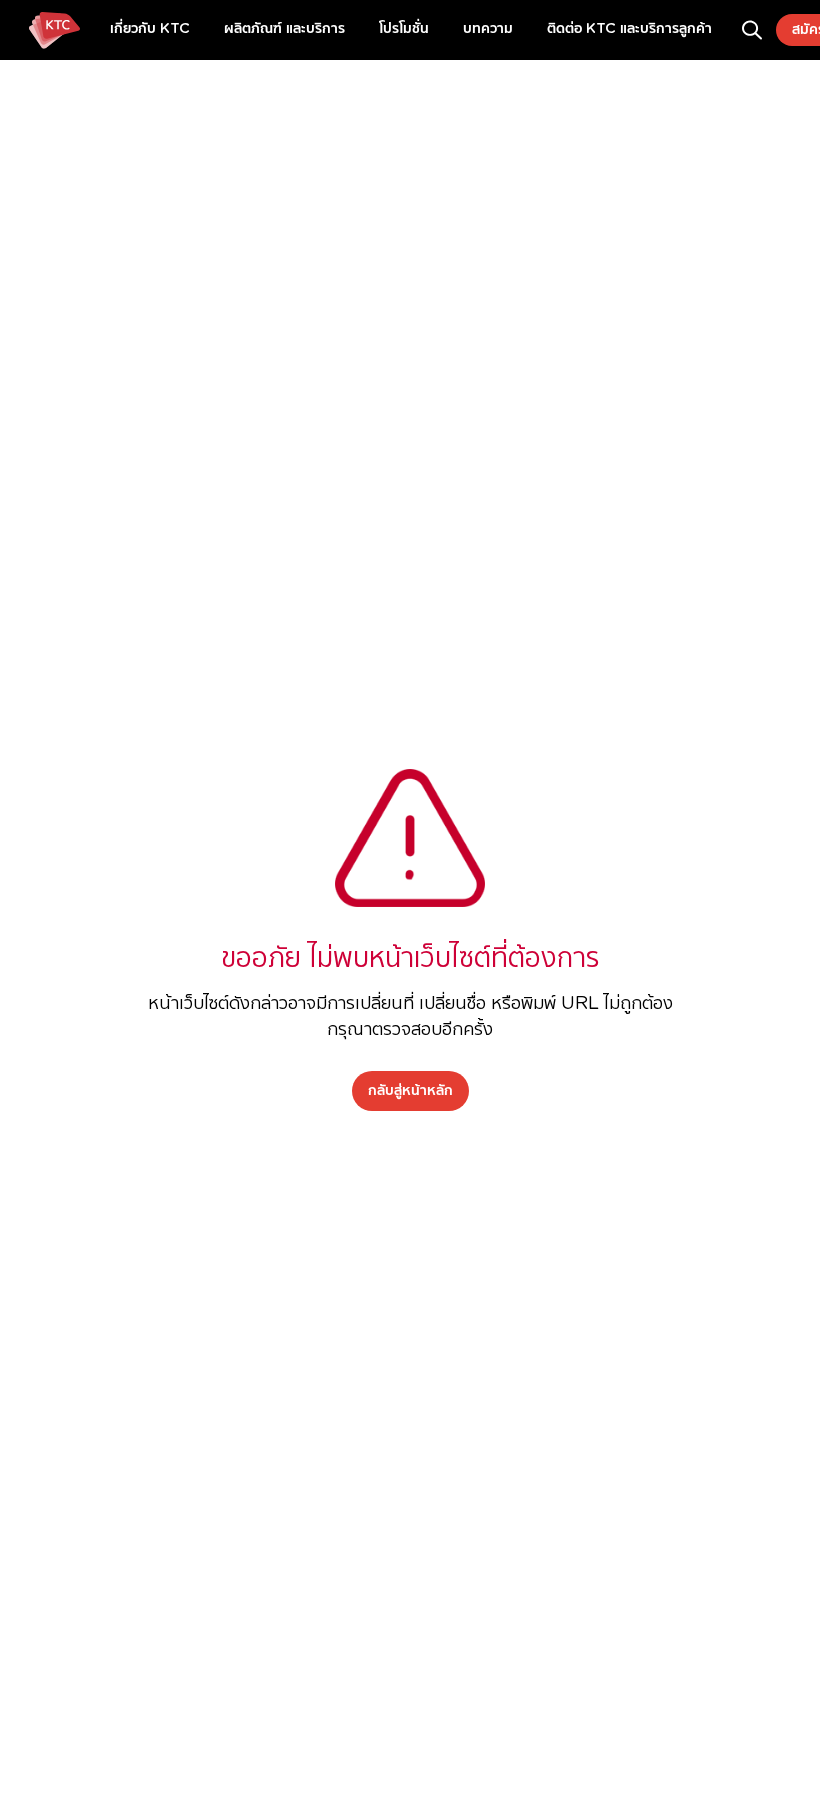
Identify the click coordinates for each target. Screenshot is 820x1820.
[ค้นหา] (752, 30)
